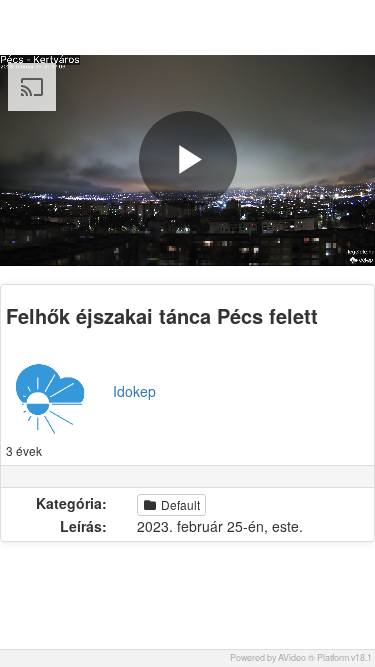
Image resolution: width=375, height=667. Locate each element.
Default (179, 504)
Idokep (134, 391)
